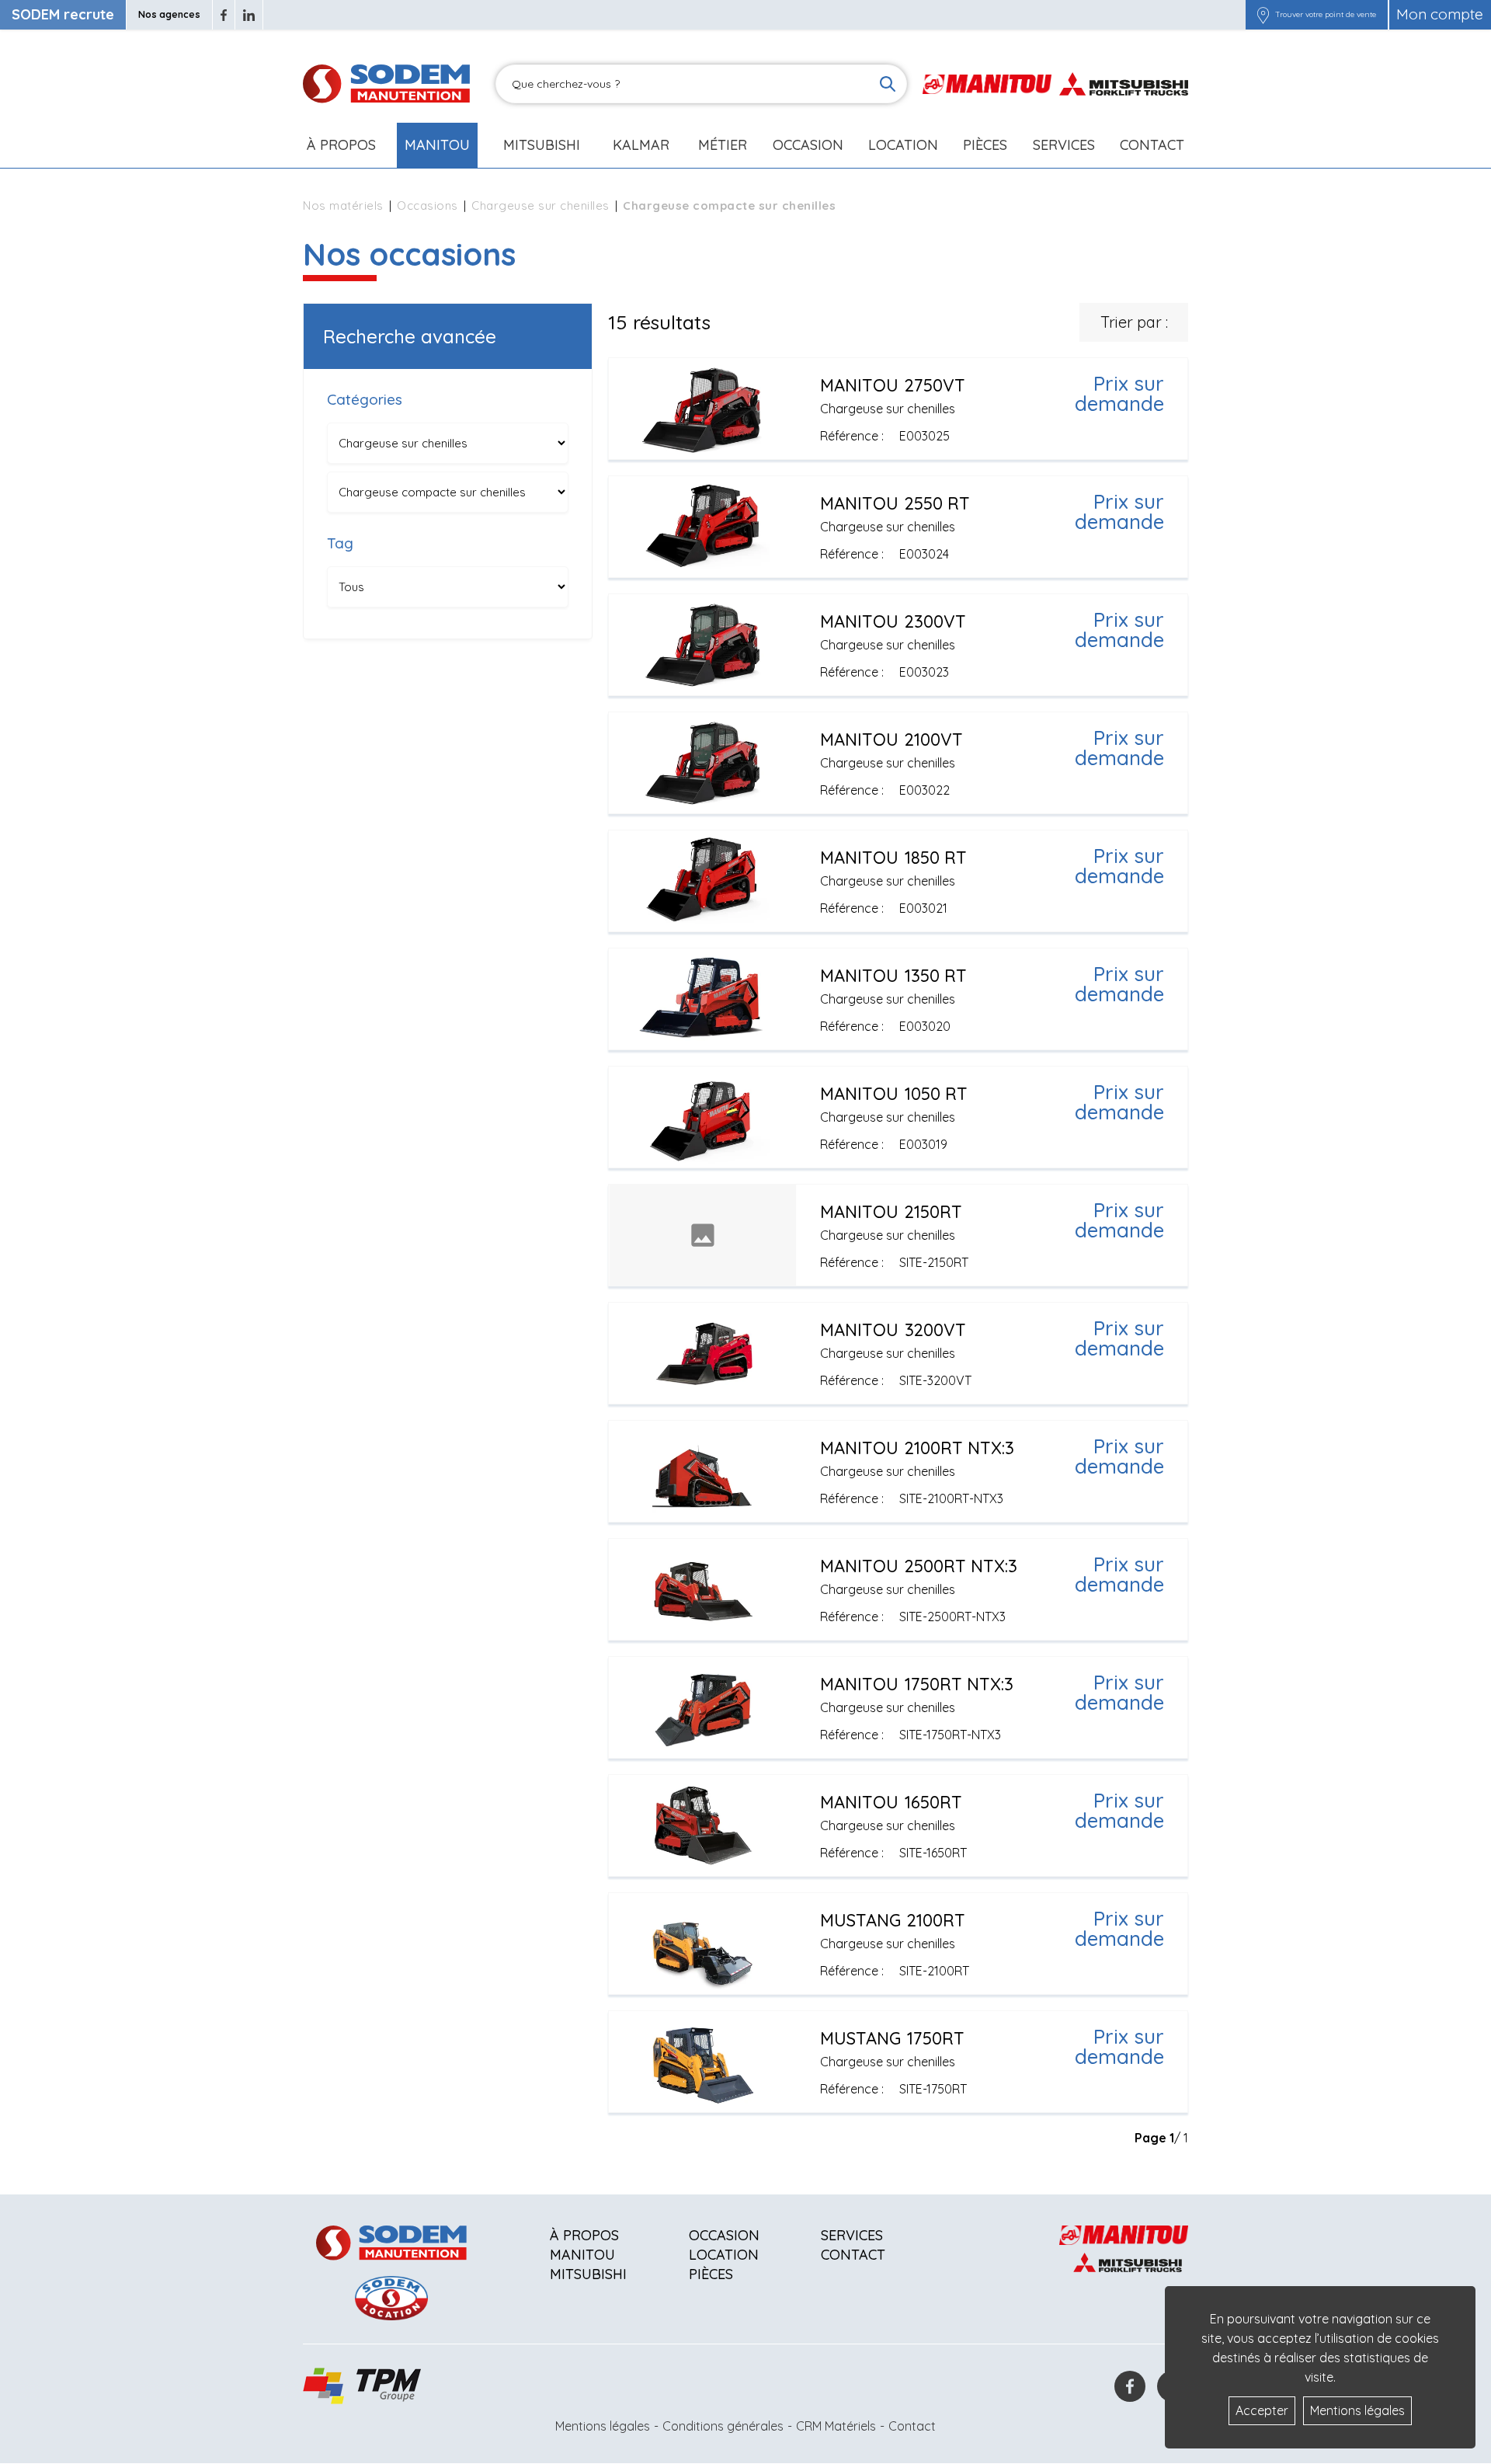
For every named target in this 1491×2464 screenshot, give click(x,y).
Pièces (711, 2274)
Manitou (437, 145)
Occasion (808, 145)
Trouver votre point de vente (1326, 15)
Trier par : (1134, 322)
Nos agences (169, 14)
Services (852, 2235)
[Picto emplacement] (1263, 15)
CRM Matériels (836, 2426)
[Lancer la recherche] (888, 84)
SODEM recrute (63, 14)
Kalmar (641, 145)
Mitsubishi (542, 145)
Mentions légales (603, 2426)
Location (903, 145)
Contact (1152, 145)
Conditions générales (723, 2426)
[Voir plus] (898, 409)
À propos (584, 2235)
